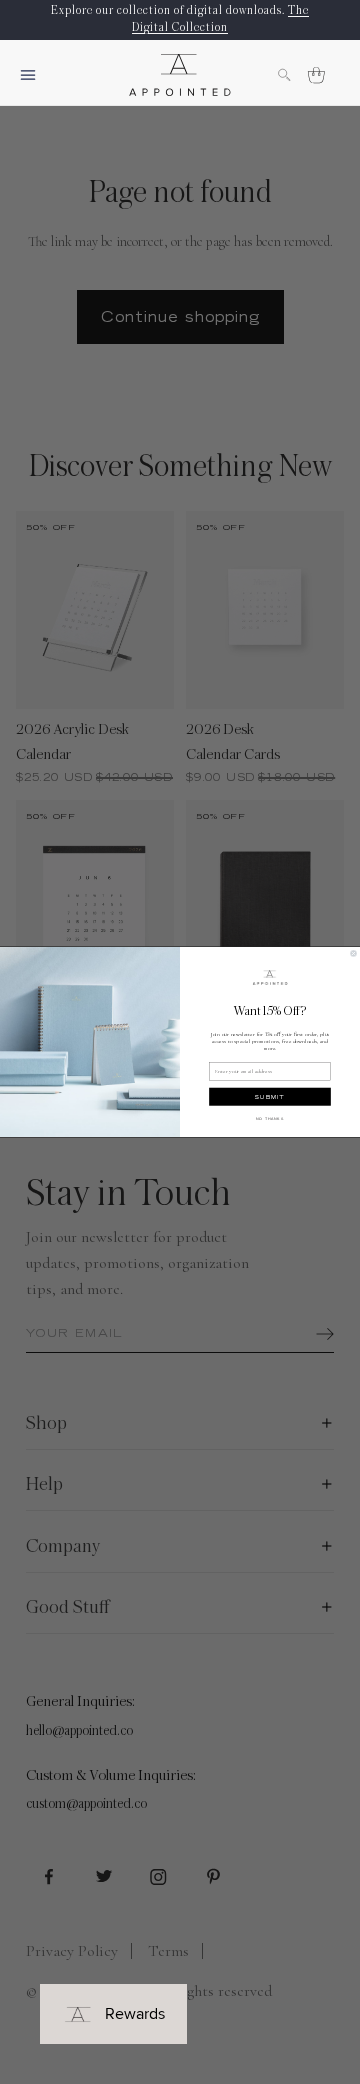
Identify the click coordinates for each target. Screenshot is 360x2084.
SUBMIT (270, 1096)
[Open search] (294, 75)
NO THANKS (270, 1119)
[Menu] (36, 75)
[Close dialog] (353, 953)
